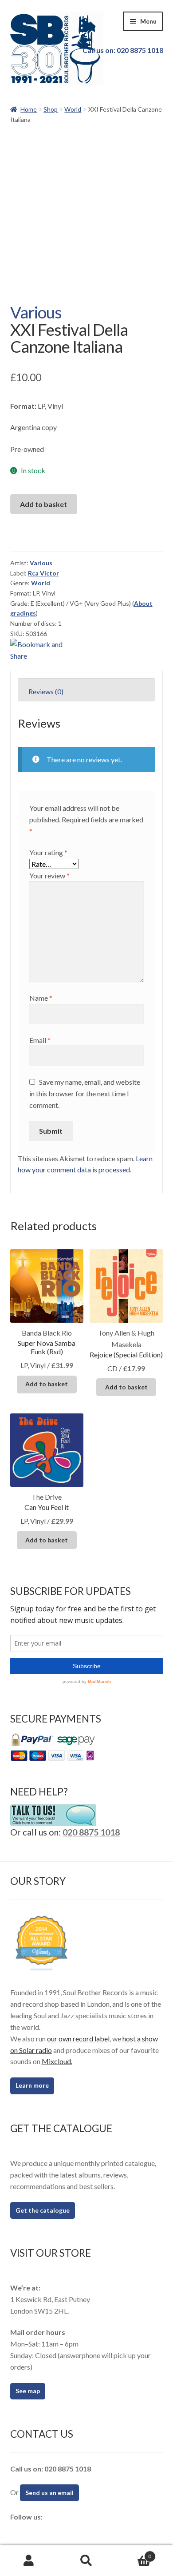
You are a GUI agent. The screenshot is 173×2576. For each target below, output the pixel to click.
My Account (29, 2561)
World (73, 109)
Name (41, 998)
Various (36, 312)
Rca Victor (43, 573)
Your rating (48, 852)
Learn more (32, 2085)
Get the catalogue (43, 2210)
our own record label (78, 2039)
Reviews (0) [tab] (46, 691)
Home (29, 109)
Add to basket (43, 504)
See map (28, 2391)
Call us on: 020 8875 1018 (123, 50)
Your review (49, 875)
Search (86, 2561)
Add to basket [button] (47, 1384)
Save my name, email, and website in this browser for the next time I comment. (85, 1093)
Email (40, 1040)
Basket (133, 2553)
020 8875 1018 (91, 1832)
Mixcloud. (57, 2061)
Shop (51, 109)
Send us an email (49, 2493)
